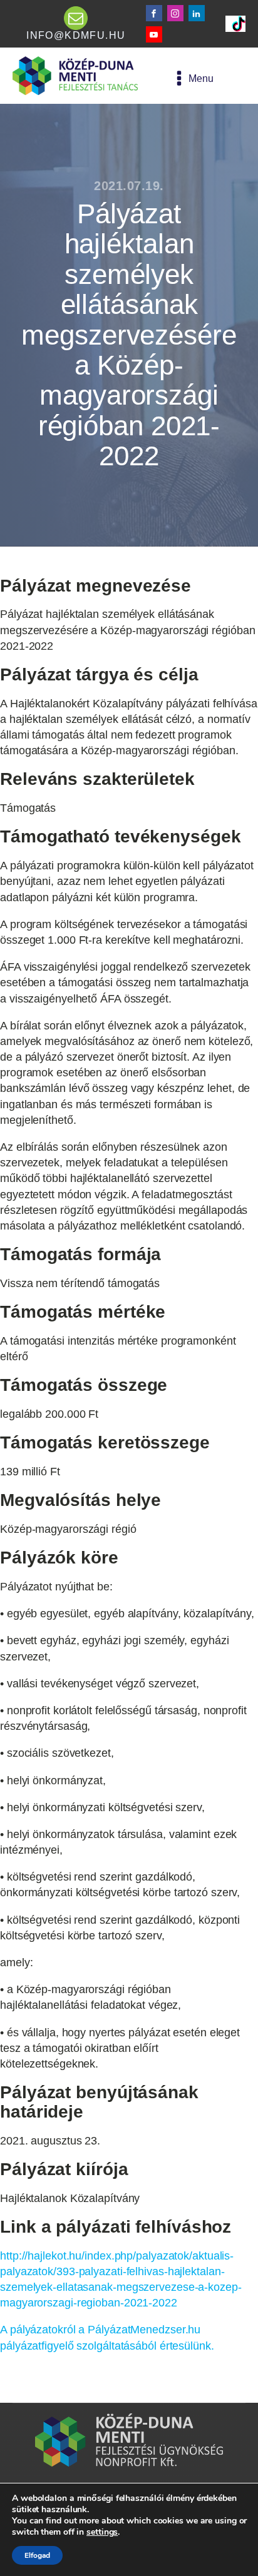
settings (102, 2532)
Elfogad (37, 2555)
